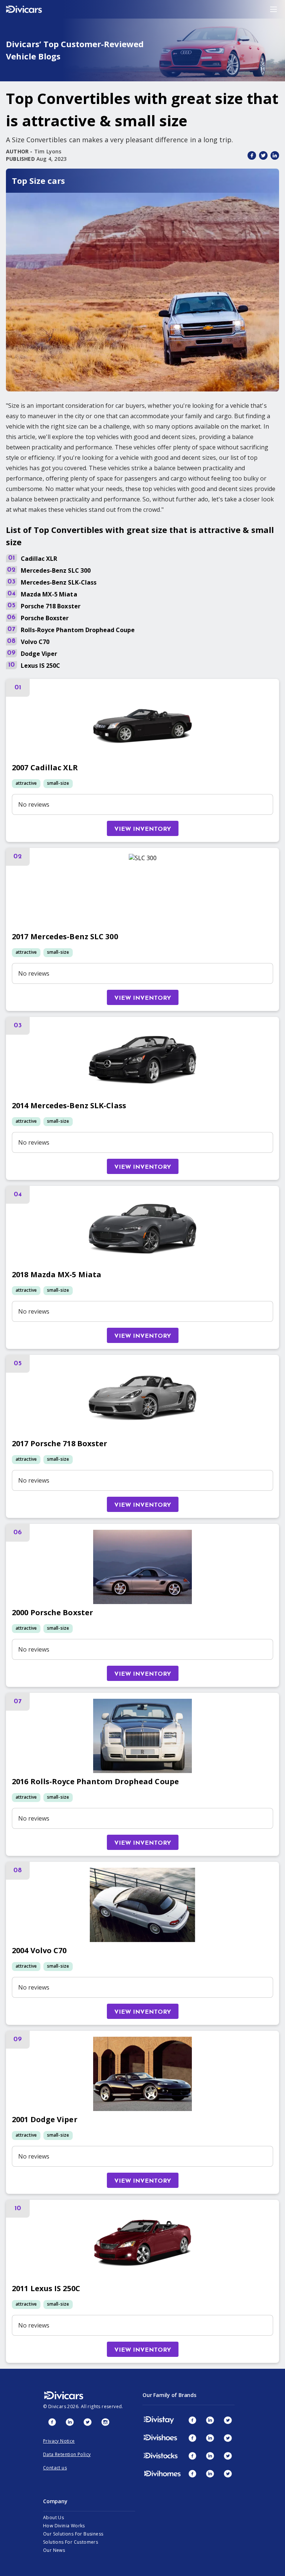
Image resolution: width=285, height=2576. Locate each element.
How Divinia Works (64, 2526)
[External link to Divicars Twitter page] (88, 2422)
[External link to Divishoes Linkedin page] (210, 2438)
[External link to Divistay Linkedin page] (210, 2420)
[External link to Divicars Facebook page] (52, 2422)
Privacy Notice (59, 2441)
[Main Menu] (273, 9)
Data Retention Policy (67, 2454)
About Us (53, 2518)
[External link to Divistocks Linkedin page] (210, 2456)
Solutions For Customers (71, 2542)
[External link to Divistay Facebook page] (192, 2420)
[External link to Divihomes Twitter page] (228, 2473)
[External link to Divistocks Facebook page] (192, 2456)
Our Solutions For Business (73, 2534)
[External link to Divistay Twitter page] (228, 2420)
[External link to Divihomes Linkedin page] (210, 2473)
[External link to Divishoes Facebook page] (192, 2438)
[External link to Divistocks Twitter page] (228, 2456)
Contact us (55, 2468)
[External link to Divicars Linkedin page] (70, 2422)
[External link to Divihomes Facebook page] (192, 2473)
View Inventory (143, 829)
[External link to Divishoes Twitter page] (228, 2438)
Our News (54, 2550)
